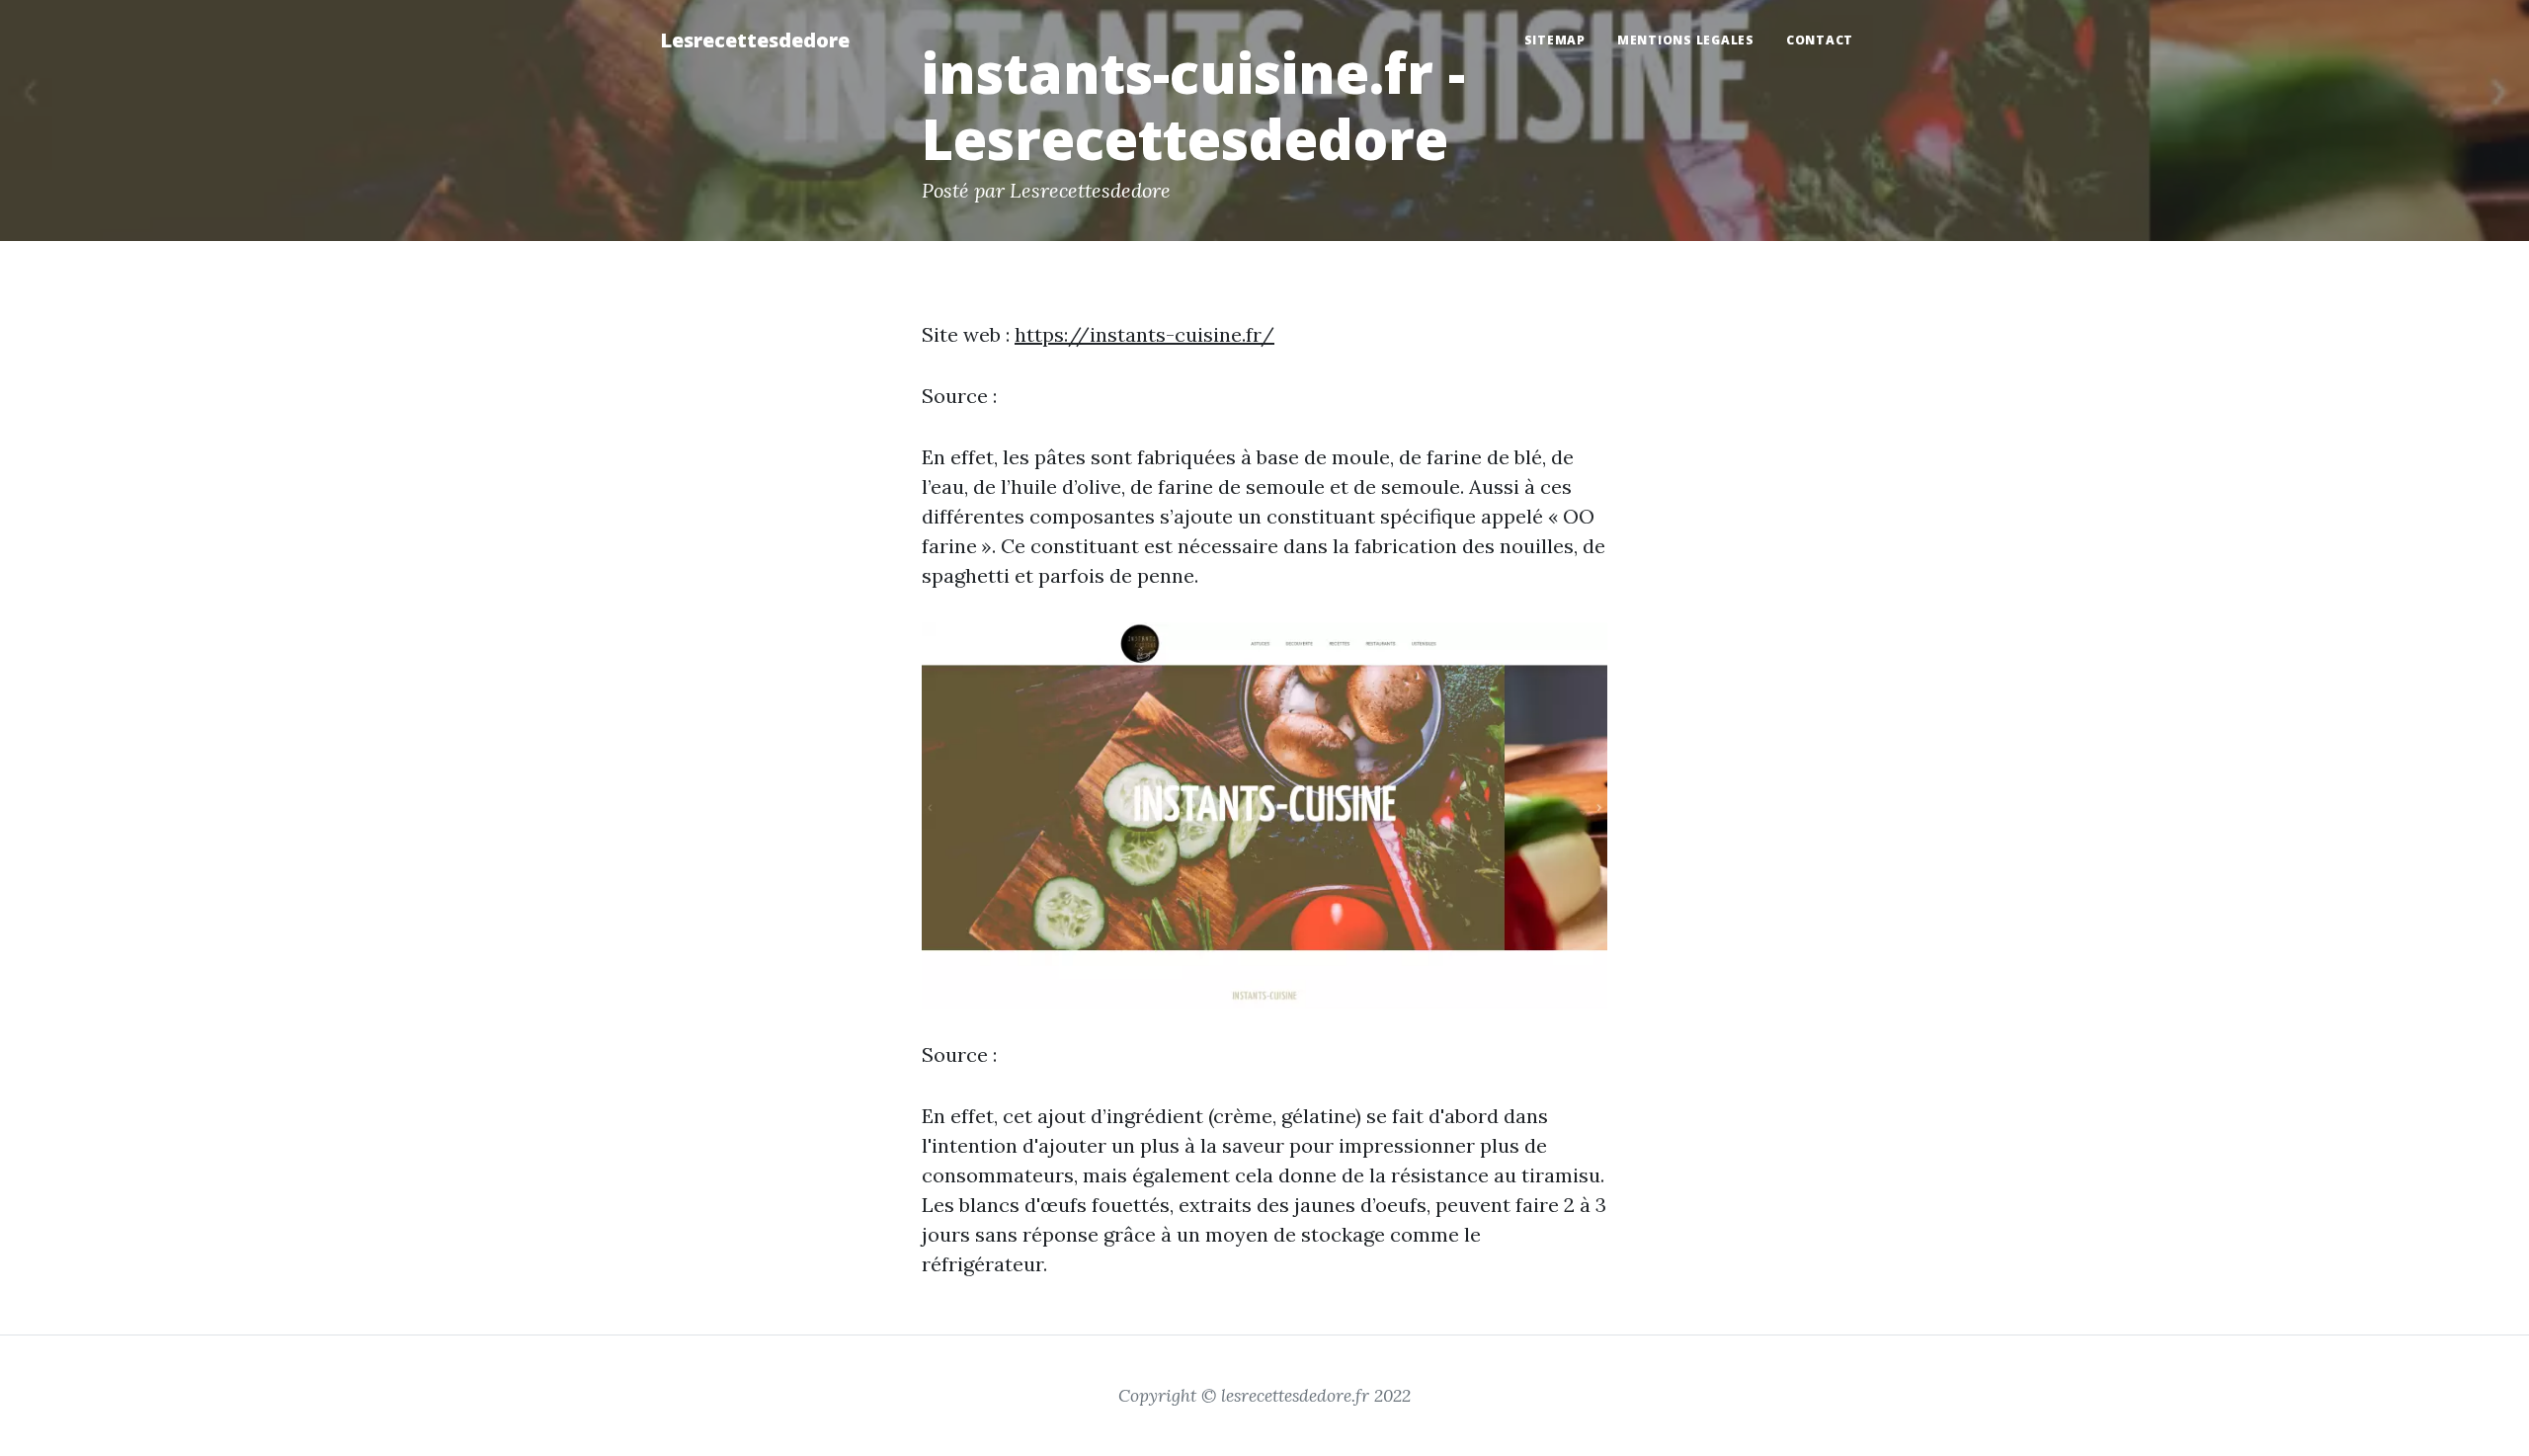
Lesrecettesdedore (755, 40)
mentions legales (1686, 40)
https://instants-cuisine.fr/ (1144, 334)
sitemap (1555, 40)
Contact (1820, 40)
